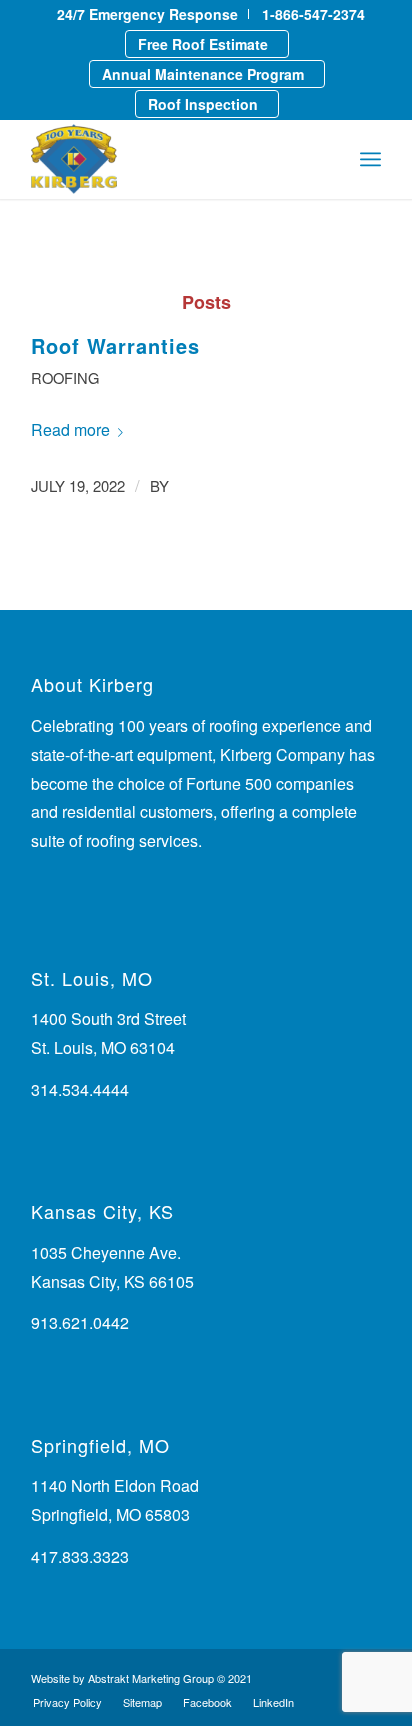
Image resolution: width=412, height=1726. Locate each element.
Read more (70, 429)
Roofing (65, 377)
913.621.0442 (80, 1322)
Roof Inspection (203, 104)
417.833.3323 (80, 1556)
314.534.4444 (80, 1089)
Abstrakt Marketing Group (151, 1678)
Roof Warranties (115, 345)
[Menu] (370, 159)
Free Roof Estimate (203, 44)
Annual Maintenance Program (203, 74)
